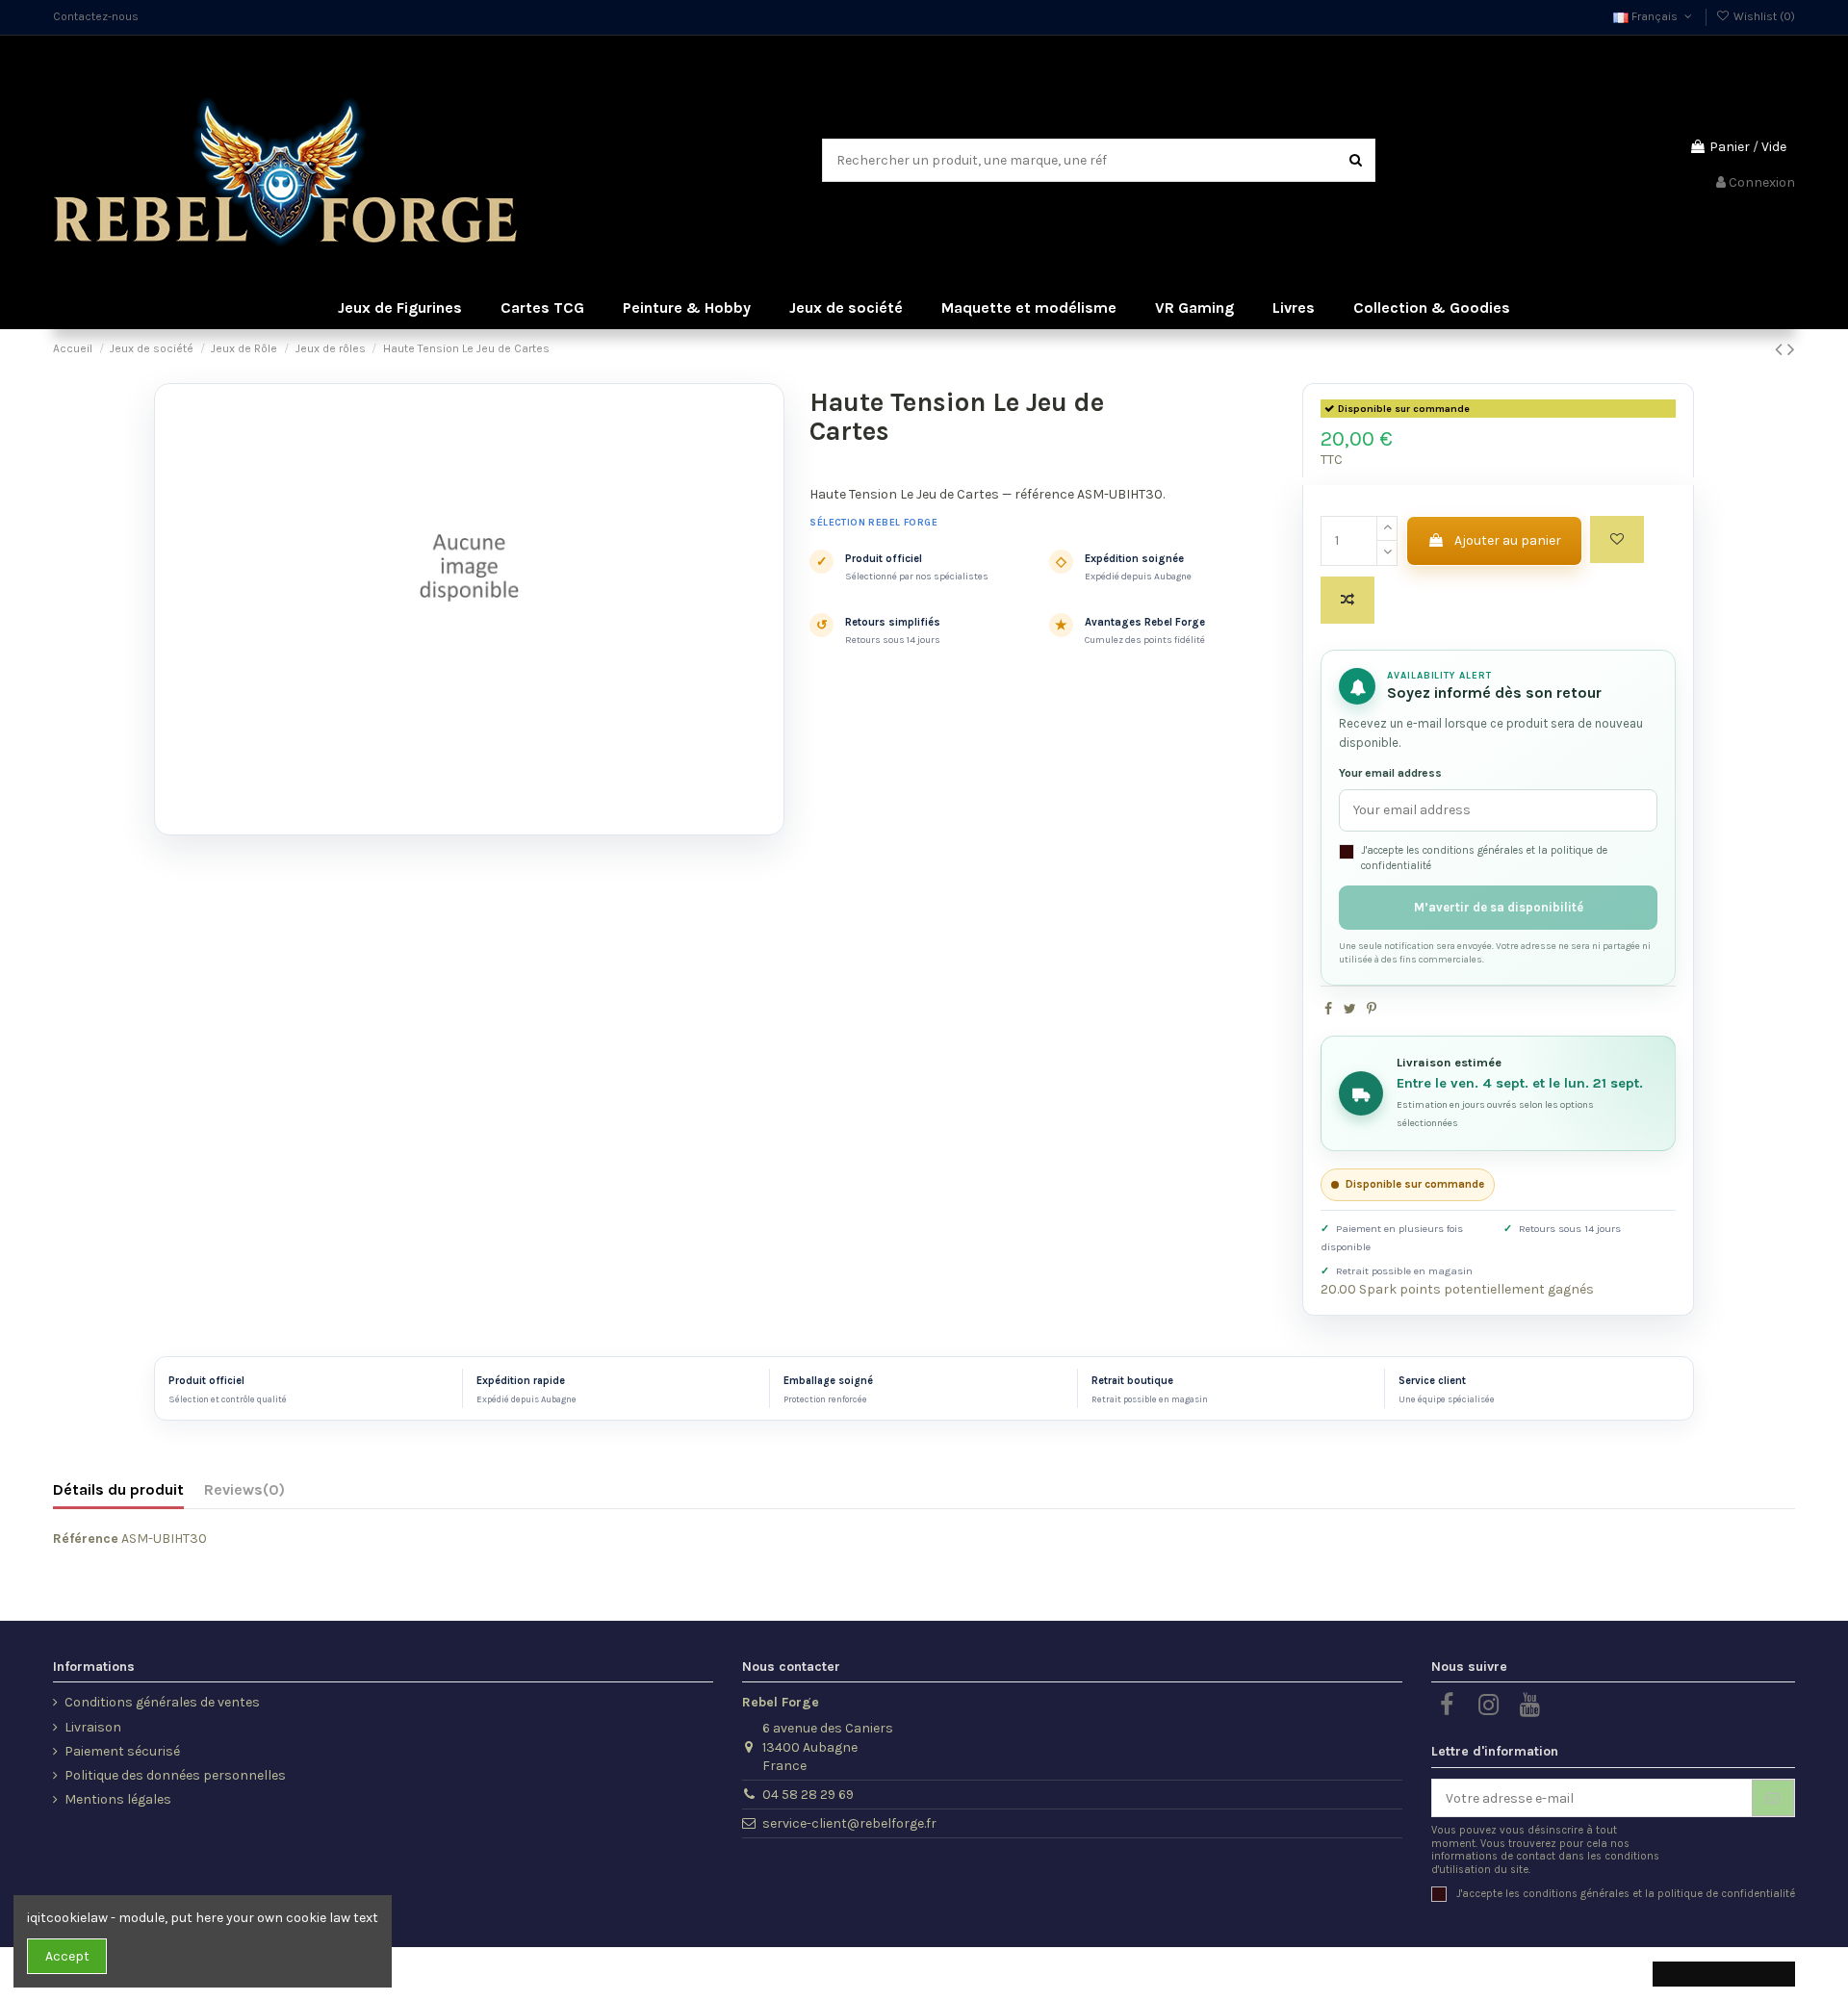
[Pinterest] (1372, 1009)
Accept (67, 1956)
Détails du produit (118, 1489)
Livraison (93, 1727)
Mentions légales (118, 1799)
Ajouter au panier (1508, 540)
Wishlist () (1763, 16)
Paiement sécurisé (122, 1751)
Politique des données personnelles (175, 1775)
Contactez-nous (96, 16)
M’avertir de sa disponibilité (1499, 907)
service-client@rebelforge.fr (849, 1823)
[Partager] (1328, 1009)
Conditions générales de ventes (162, 1702)
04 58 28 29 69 (808, 1795)
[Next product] (1791, 349)
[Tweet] (1350, 1009)
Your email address (1390, 773)
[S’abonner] (1773, 1798)
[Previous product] (1781, 349)
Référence (86, 1539)
